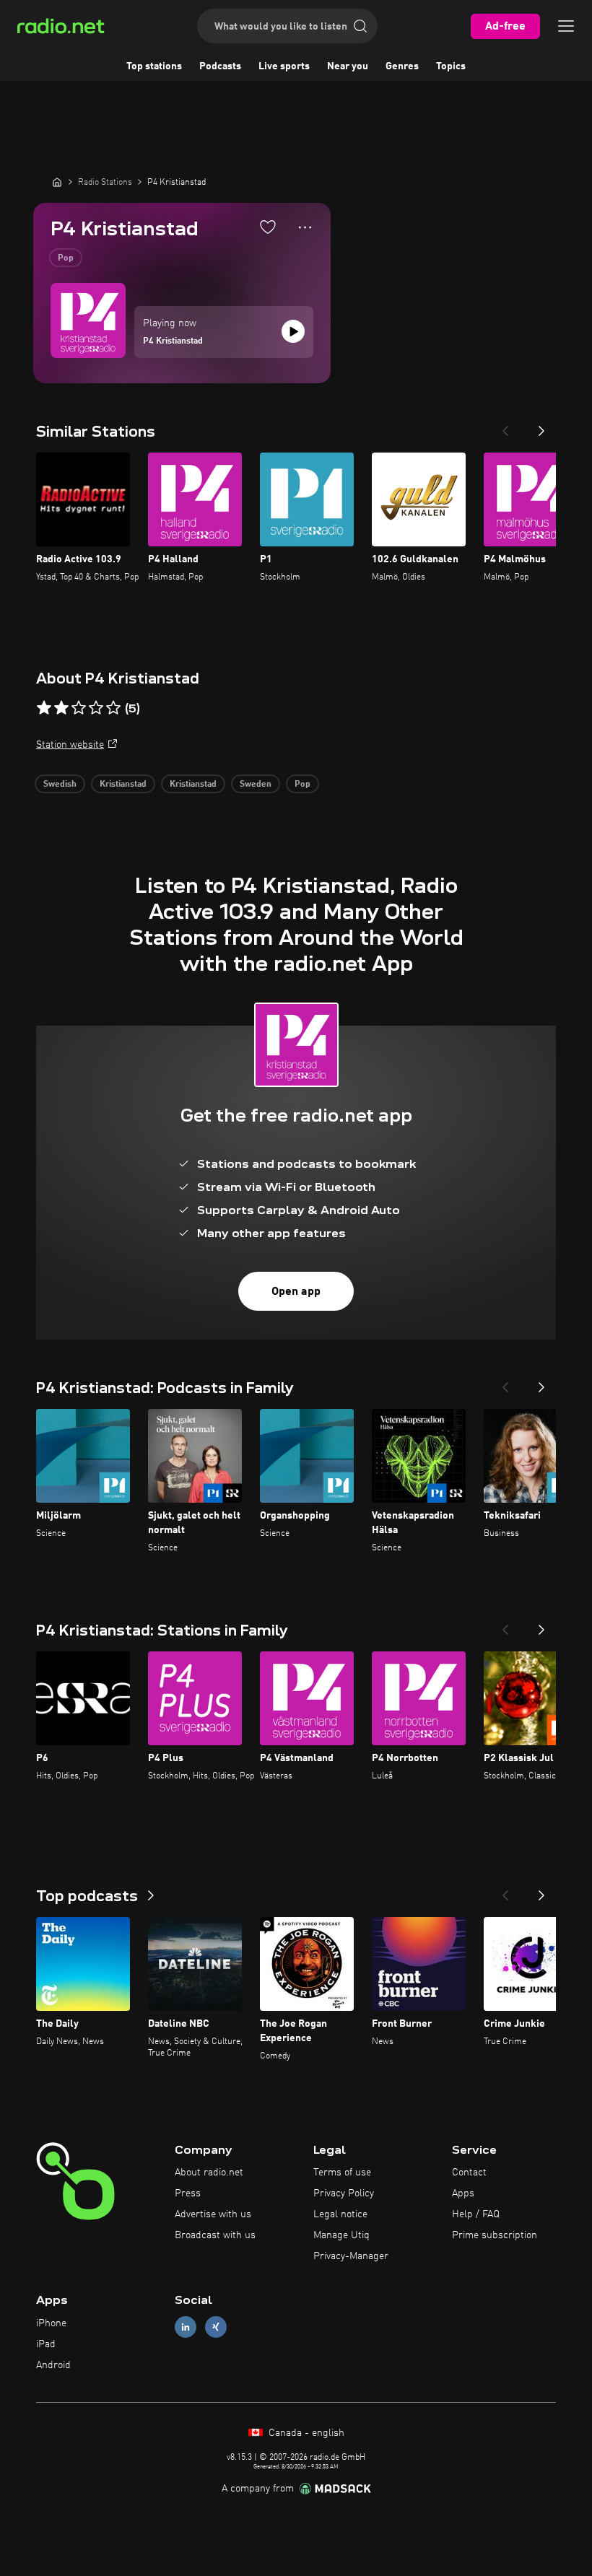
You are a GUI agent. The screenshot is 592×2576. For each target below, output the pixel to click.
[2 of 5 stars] (61, 708)
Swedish (60, 785)
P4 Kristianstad (173, 341)
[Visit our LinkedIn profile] (186, 2327)
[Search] (360, 26)
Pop (66, 258)
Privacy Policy (344, 2193)
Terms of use (342, 2173)
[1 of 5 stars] (44, 708)
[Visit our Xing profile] (216, 2327)
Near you (348, 66)
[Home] (57, 182)
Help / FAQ (476, 2214)
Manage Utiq (341, 2235)
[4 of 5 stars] (96, 708)
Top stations (154, 66)
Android (53, 2365)
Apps (463, 2193)
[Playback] (293, 331)
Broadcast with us (215, 2235)
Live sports (284, 66)
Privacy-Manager (351, 2256)
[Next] (541, 427)
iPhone (51, 2323)
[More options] (305, 227)
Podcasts (220, 66)
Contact (469, 2173)
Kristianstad (123, 785)
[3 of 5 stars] (79, 708)
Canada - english (305, 2433)
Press (188, 2193)
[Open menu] (566, 26)
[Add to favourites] (268, 227)
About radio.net (209, 2173)
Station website (70, 745)
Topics (451, 66)
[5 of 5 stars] (113, 708)
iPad (46, 2344)
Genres (402, 66)
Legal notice (340, 2214)
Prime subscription (495, 2235)
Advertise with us (213, 2214)
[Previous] (505, 427)
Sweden (256, 785)
